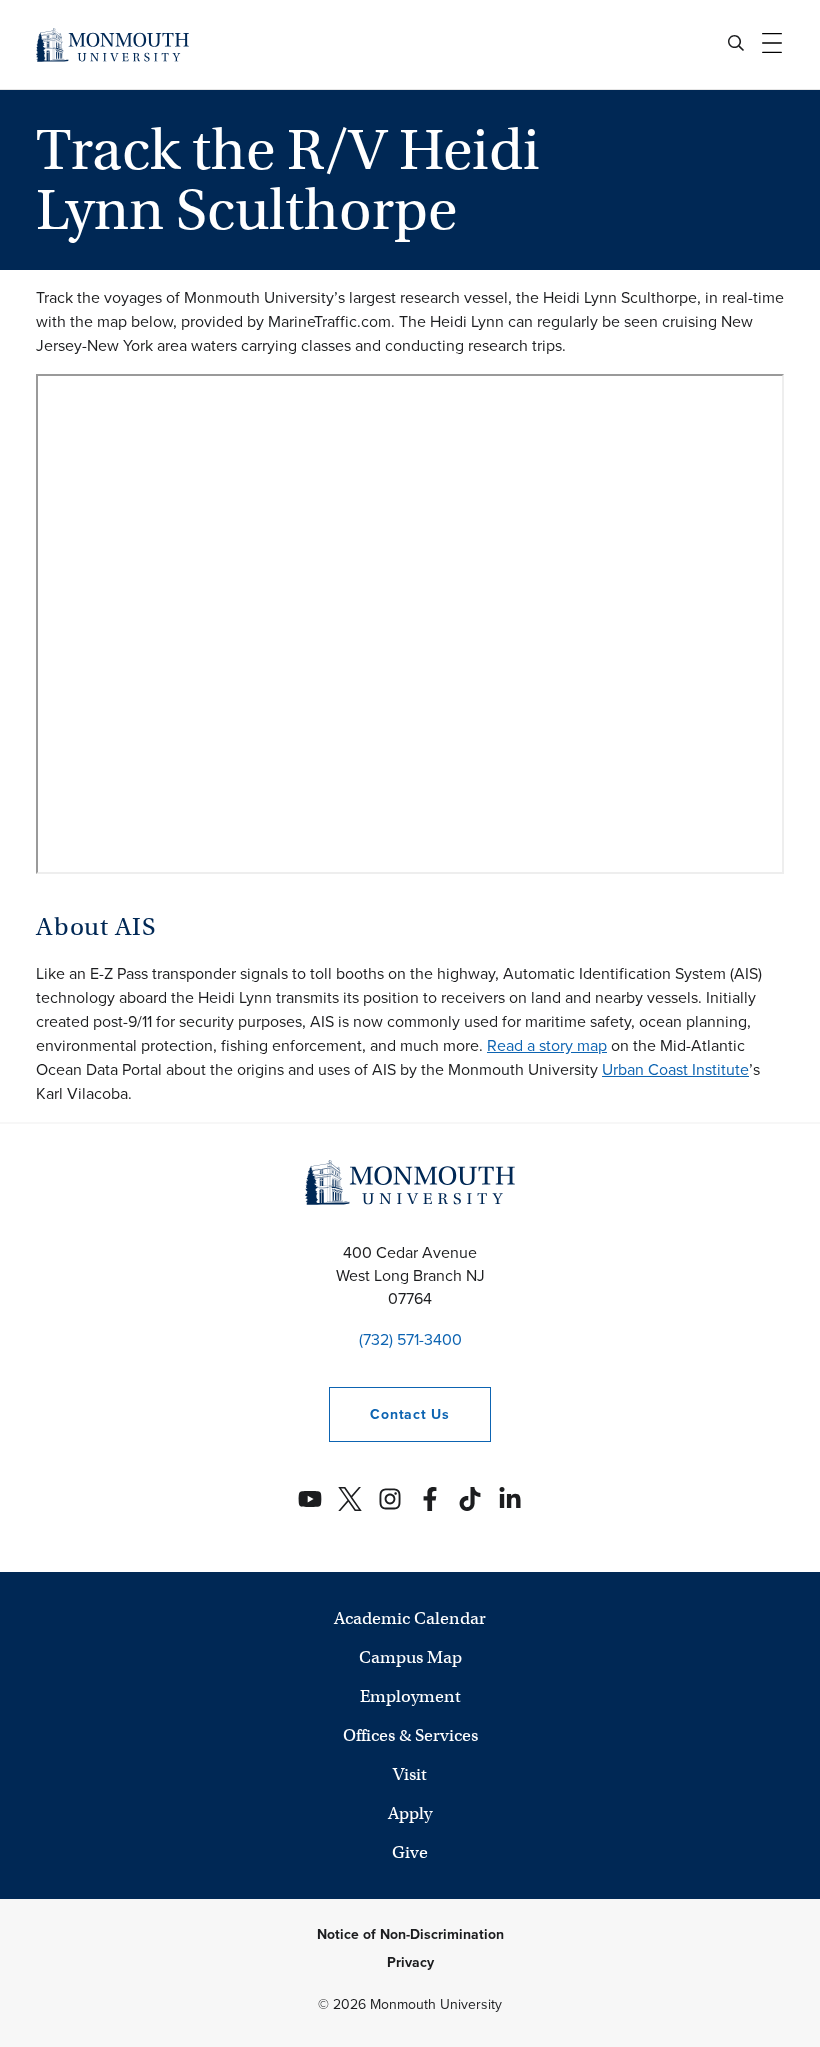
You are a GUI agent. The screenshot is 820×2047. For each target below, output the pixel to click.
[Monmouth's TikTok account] (470, 1499)
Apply (410, 1813)
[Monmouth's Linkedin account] (510, 1499)
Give (410, 1852)
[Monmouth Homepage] (112, 44)
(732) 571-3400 (410, 1339)
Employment (410, 1696)
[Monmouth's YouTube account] (310, 1499)
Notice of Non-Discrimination (410, 1934)
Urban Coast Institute (675, 1069)
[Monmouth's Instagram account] (390, 1499)
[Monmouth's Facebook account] (430, 1499)
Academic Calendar (410, 1618)
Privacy (410, 1962)
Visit (410, 1774)
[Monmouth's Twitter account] (350, 1499)
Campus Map (410, 1657)
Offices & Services (410, 1735)
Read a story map (547, 1045)
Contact (389, 1414)
